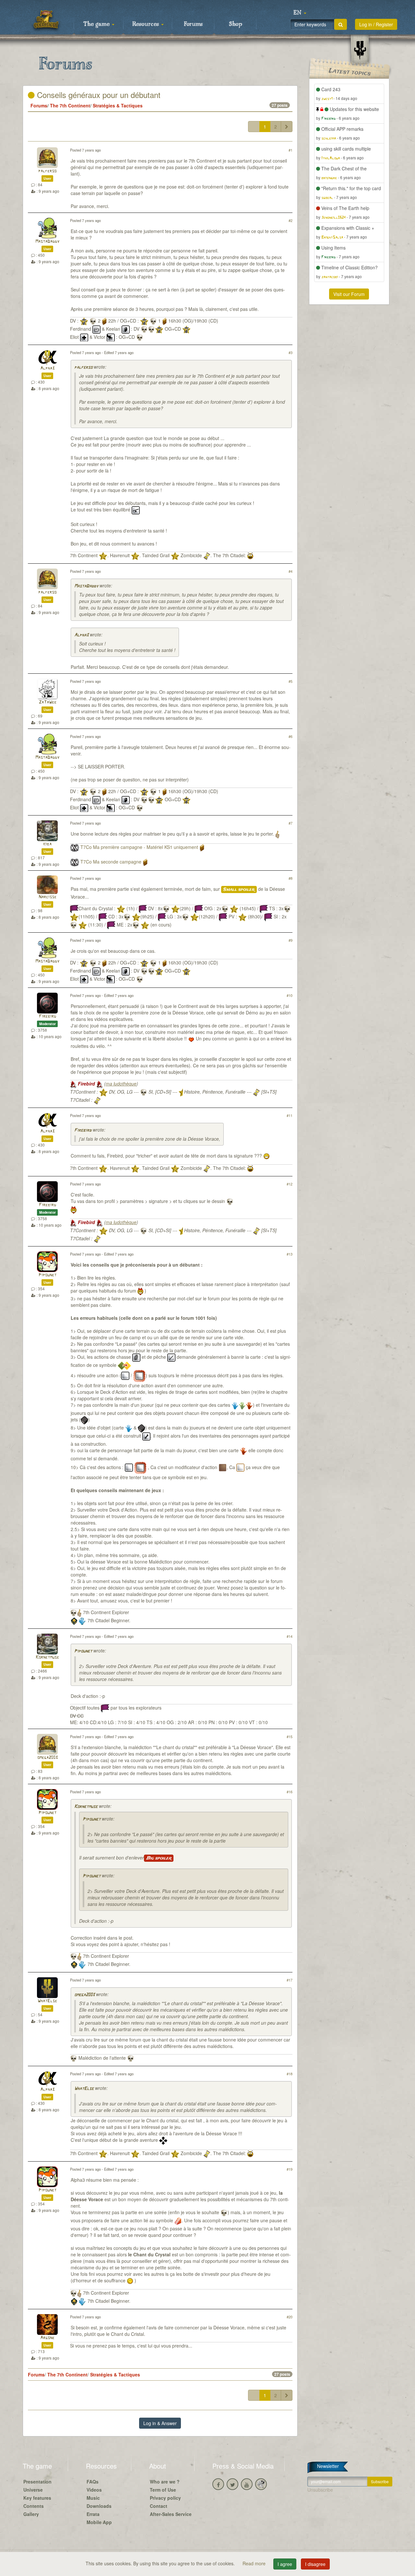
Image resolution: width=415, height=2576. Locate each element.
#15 (290, 1736)
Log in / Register (376, 24)
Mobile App (99, 2522)
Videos (94, 2490)
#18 (290, 2074)
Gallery (31, 2514)
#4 (290, 571)
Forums (193, 24)
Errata (93, 2514)
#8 (290, 878)
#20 (290, 2317)
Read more (255, 2563)
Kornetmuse (47, 1657)
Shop (236, 24)
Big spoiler (159, 1858)
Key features (37, 2498)
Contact (159, 2506)
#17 (290, 1980)
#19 (290, 2169)
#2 (290, 220)
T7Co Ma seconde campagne (111, 862)
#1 (290, 150)
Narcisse (47, 897)
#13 (290, 1254)
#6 (290, 736)
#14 (290, 1636)
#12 (290, 1184)
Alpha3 (47, 368)
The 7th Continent (70, 105)
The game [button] (97, 24)
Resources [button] (146, 24)
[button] (300, 13)
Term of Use (163, 2490)
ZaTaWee (47, 702)
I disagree (315, 2564)
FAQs (93, 2482)
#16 (290, 1792)
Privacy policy (165, 2498)
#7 (290, 823)
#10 (290, 995)
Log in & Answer (160, 2423)
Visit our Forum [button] (349, 294)
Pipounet (47, 1275)
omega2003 (47, 1758)
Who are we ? (165, 2482)
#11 (290, 1115)
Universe (33, 2490)
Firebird (47, 1017)
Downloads (99, 2506)
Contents (34, 2506)
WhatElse (47, 2001)
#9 (290, 940)
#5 (290, 681)
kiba (47, 844)
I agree (285, 2564)
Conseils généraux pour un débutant (98, 95)
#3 (290, 352)
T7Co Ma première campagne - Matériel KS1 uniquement (139, 847)
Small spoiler (239, 889)
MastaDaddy (47, 242)
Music (93, 2498)
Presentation (37, 2482)
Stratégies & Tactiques (118, 105)
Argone (47, 2338)
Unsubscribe (320, 2490)
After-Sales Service (171, 2514)
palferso (47, 171)
